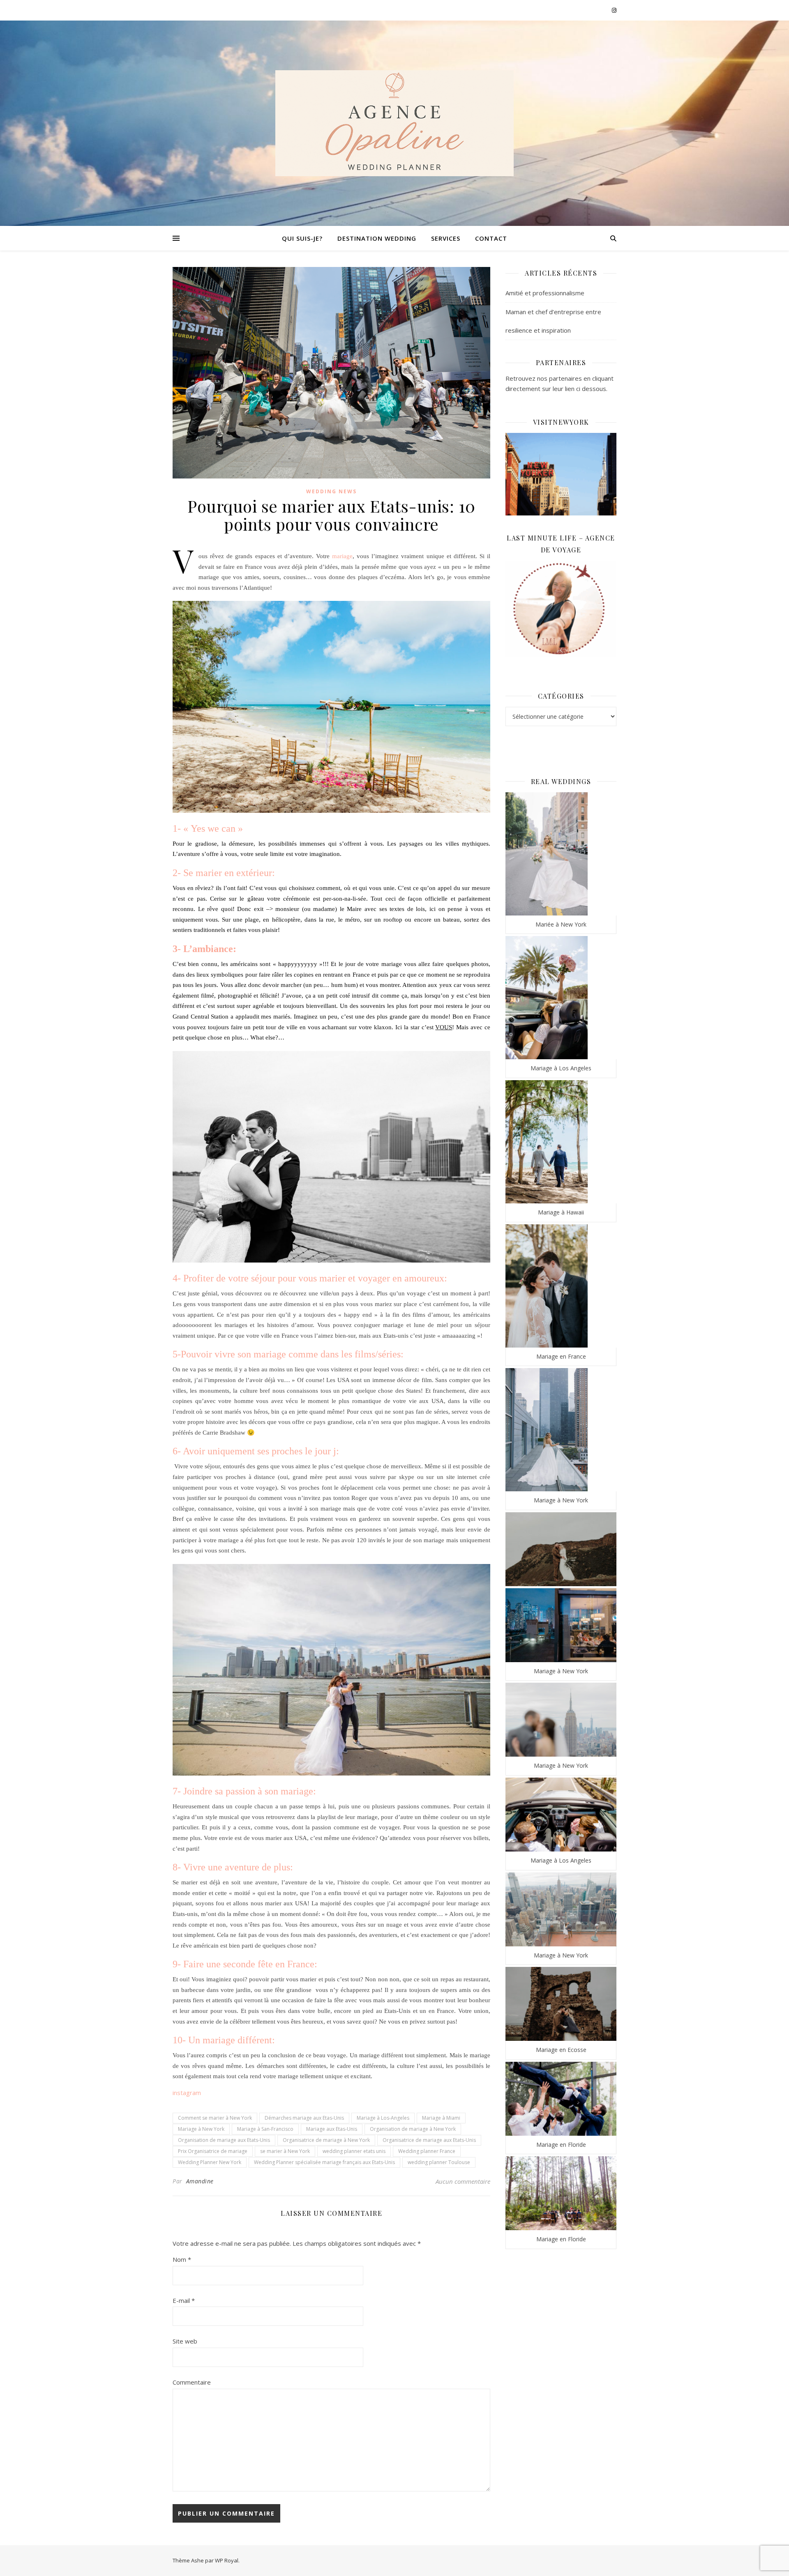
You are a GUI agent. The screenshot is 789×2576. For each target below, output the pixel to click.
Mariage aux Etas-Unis (332, 2129)
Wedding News (331, 491)
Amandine (200, 2181)
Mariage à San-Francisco (265, 2129)
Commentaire (192, 2382)
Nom (182, 2259)
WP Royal (227, 2560)
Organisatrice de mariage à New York (326, 2140)
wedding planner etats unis (354, 2151)
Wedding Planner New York (210, 2162)
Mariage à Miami (441, 2118)
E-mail (184, 2300)
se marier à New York (285, 2151)
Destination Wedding (377, 238)
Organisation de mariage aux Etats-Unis (224, 2140)
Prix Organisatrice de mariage (213, 2151)
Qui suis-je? (302, 238)
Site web (185, 2341)
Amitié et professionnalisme (545, 293)
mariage (342, 556)
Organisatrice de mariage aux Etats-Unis (429, 2140)
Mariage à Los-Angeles (383, 2118)
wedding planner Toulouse (439, 2162)
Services (446, 238)
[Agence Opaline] (394, 123)
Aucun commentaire (463, 2181)
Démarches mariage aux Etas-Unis (304, 2118)
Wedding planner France (427, 2151)
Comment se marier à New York (215, 2118)
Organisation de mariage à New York (413, 2129)
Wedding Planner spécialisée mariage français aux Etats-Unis (324, 2162)
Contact (491, 238)
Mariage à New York (201, 2129)
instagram (187, 2093)
